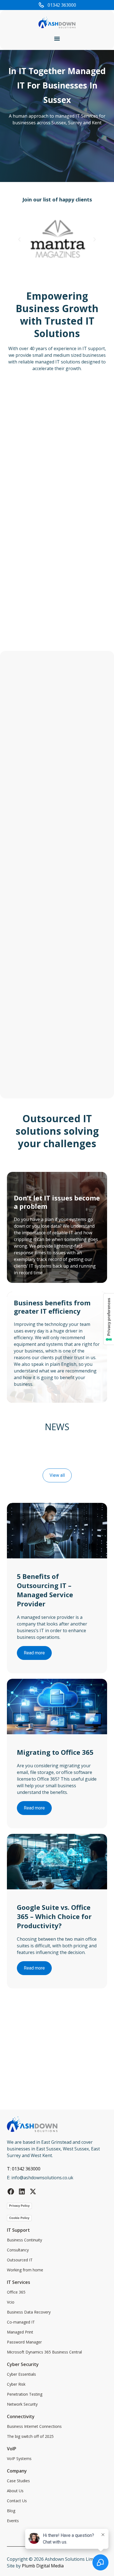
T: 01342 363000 (24, 2169)
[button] (57, 38)
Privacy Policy (19, 2206)
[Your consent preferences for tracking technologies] (109, 1319)
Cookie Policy (19, 2218)
